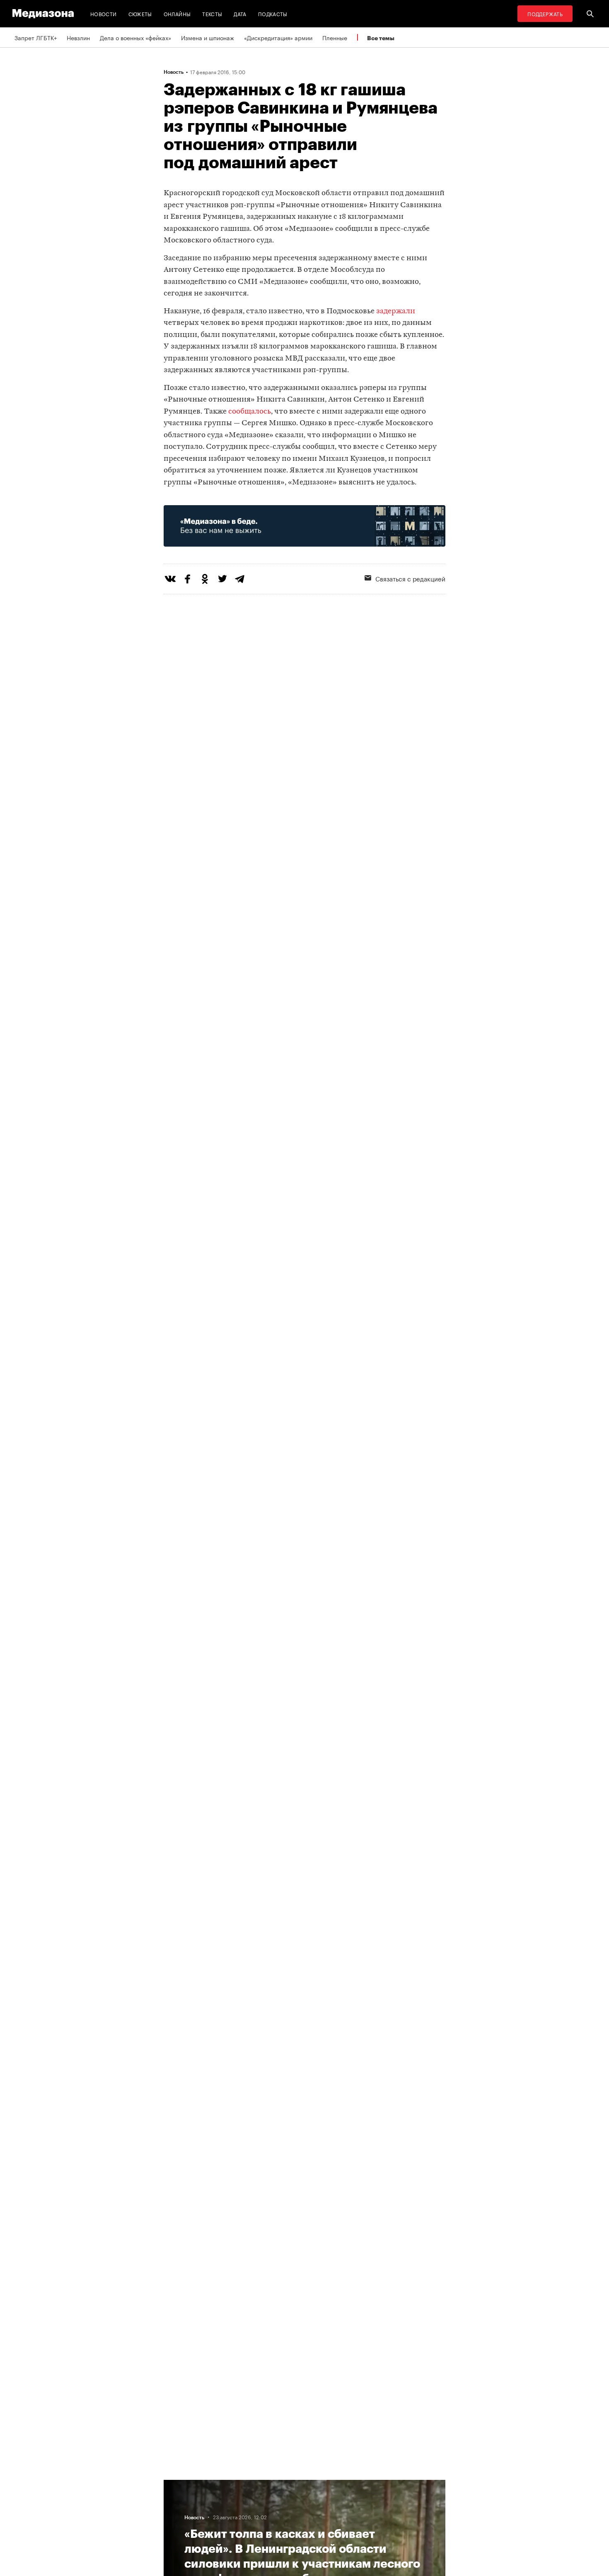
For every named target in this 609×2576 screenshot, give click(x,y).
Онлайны (177, 13)
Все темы (381, 38)
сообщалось (250, 412)
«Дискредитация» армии (278, 37)
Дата (240, 13)
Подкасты (273, 13)
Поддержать (545, 13)
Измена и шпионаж (208, 37)
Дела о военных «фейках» (135, 37)
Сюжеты (140, 13)
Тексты (212, 13)
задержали (396, 311)
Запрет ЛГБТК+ (36, 37)
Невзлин (78, 37)
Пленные (335, 37)
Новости (104, 13)
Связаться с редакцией (410, 578)
